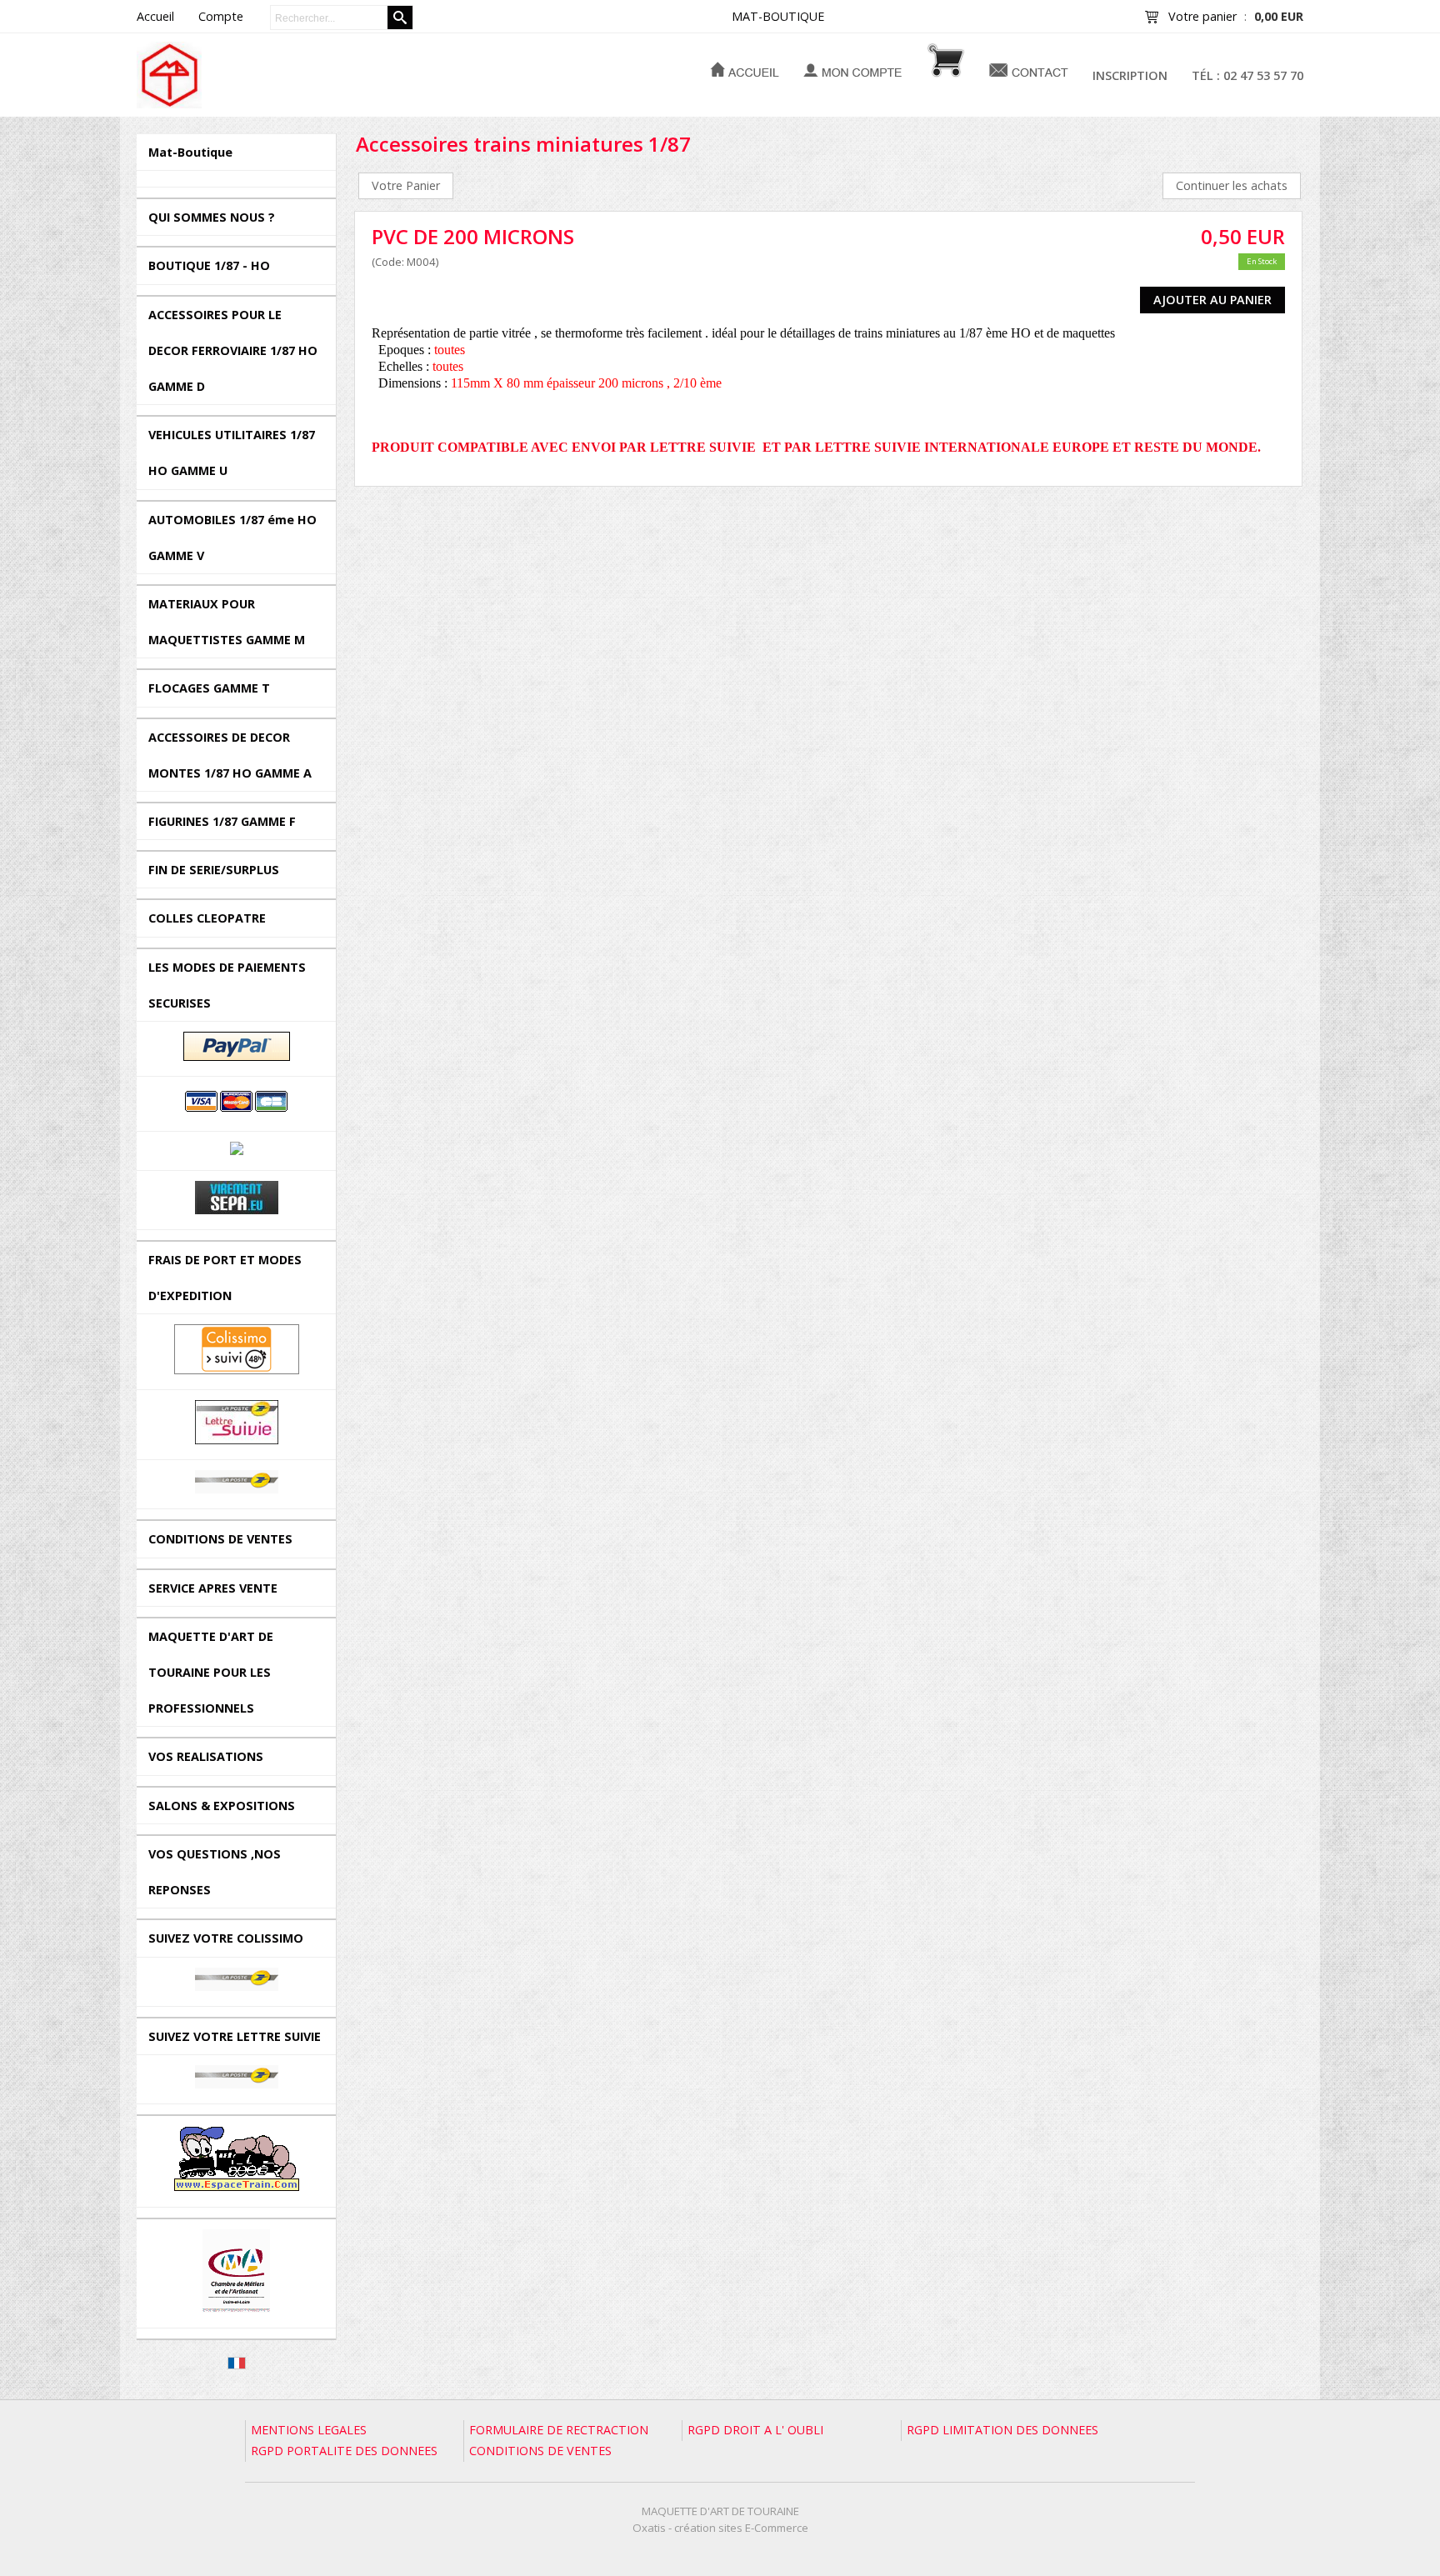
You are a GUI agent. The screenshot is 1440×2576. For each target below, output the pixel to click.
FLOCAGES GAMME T (209, 688)
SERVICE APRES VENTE (213, 1588)
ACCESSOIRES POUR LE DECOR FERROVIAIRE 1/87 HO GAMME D (233, 350)
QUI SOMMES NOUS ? (212, 217)
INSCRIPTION (1130, 75)
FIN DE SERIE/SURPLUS (214, 870)
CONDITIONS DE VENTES (220, 1539)
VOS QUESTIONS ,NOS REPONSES (215, 1872)
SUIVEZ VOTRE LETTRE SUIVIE (235, 2036)
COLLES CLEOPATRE (207, 918)
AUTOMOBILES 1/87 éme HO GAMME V (232, 538)
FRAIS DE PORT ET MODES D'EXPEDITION (225, 1278)
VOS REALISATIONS (206, 1756)
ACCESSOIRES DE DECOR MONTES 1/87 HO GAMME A (230, 755)
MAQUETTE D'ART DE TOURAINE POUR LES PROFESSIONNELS (211, 1672)
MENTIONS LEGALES (309, 2430)
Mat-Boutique (190, 152)
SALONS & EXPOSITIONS (222, 1806)
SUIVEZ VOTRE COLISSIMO (226, 1938)
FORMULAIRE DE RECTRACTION (559, 2430)
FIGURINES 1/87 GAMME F (222, 821)
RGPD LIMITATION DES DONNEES (1002, 2430)
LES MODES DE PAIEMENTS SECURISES (227, 985)
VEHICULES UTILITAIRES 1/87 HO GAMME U (232, 453)
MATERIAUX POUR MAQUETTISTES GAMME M (227, 622)
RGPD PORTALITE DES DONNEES (344, 2451)
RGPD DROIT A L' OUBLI (755, 2430)
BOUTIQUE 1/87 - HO (209, 265)
